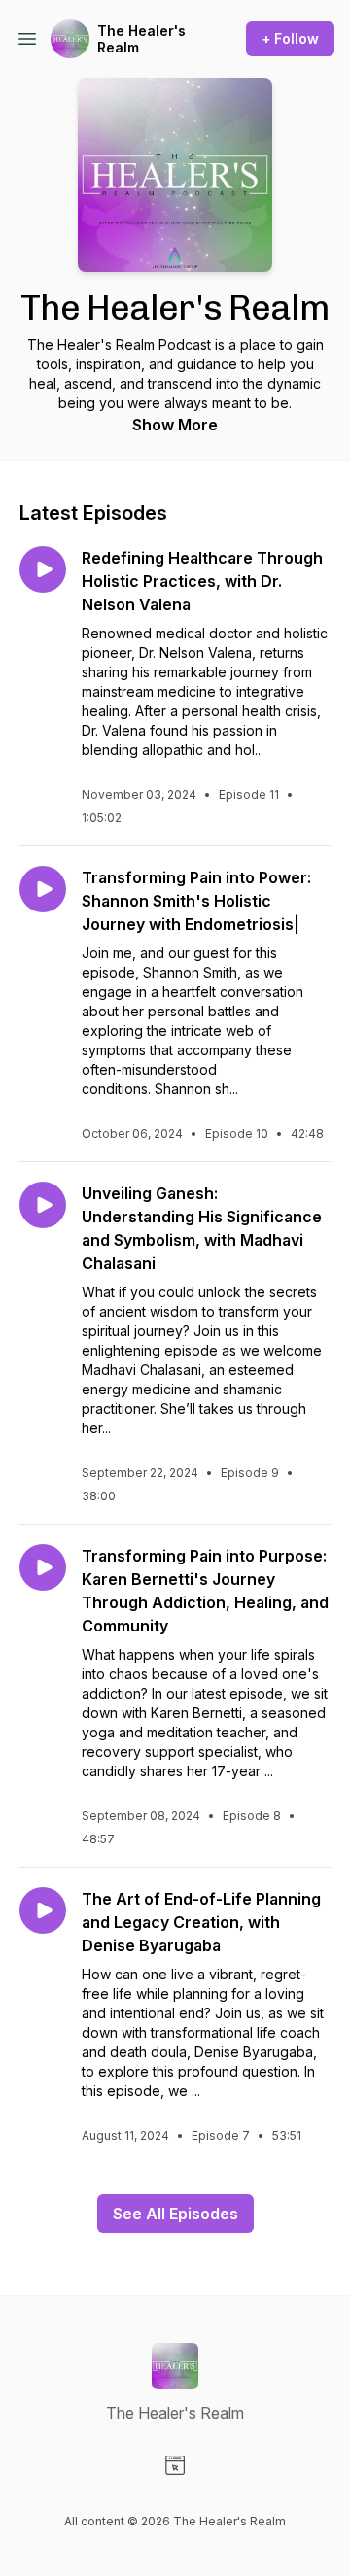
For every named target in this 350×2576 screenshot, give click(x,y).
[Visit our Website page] (175, 2465)
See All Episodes (175, 2214)
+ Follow (290, 38)
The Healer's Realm (141, 39)
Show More (175, 425)
